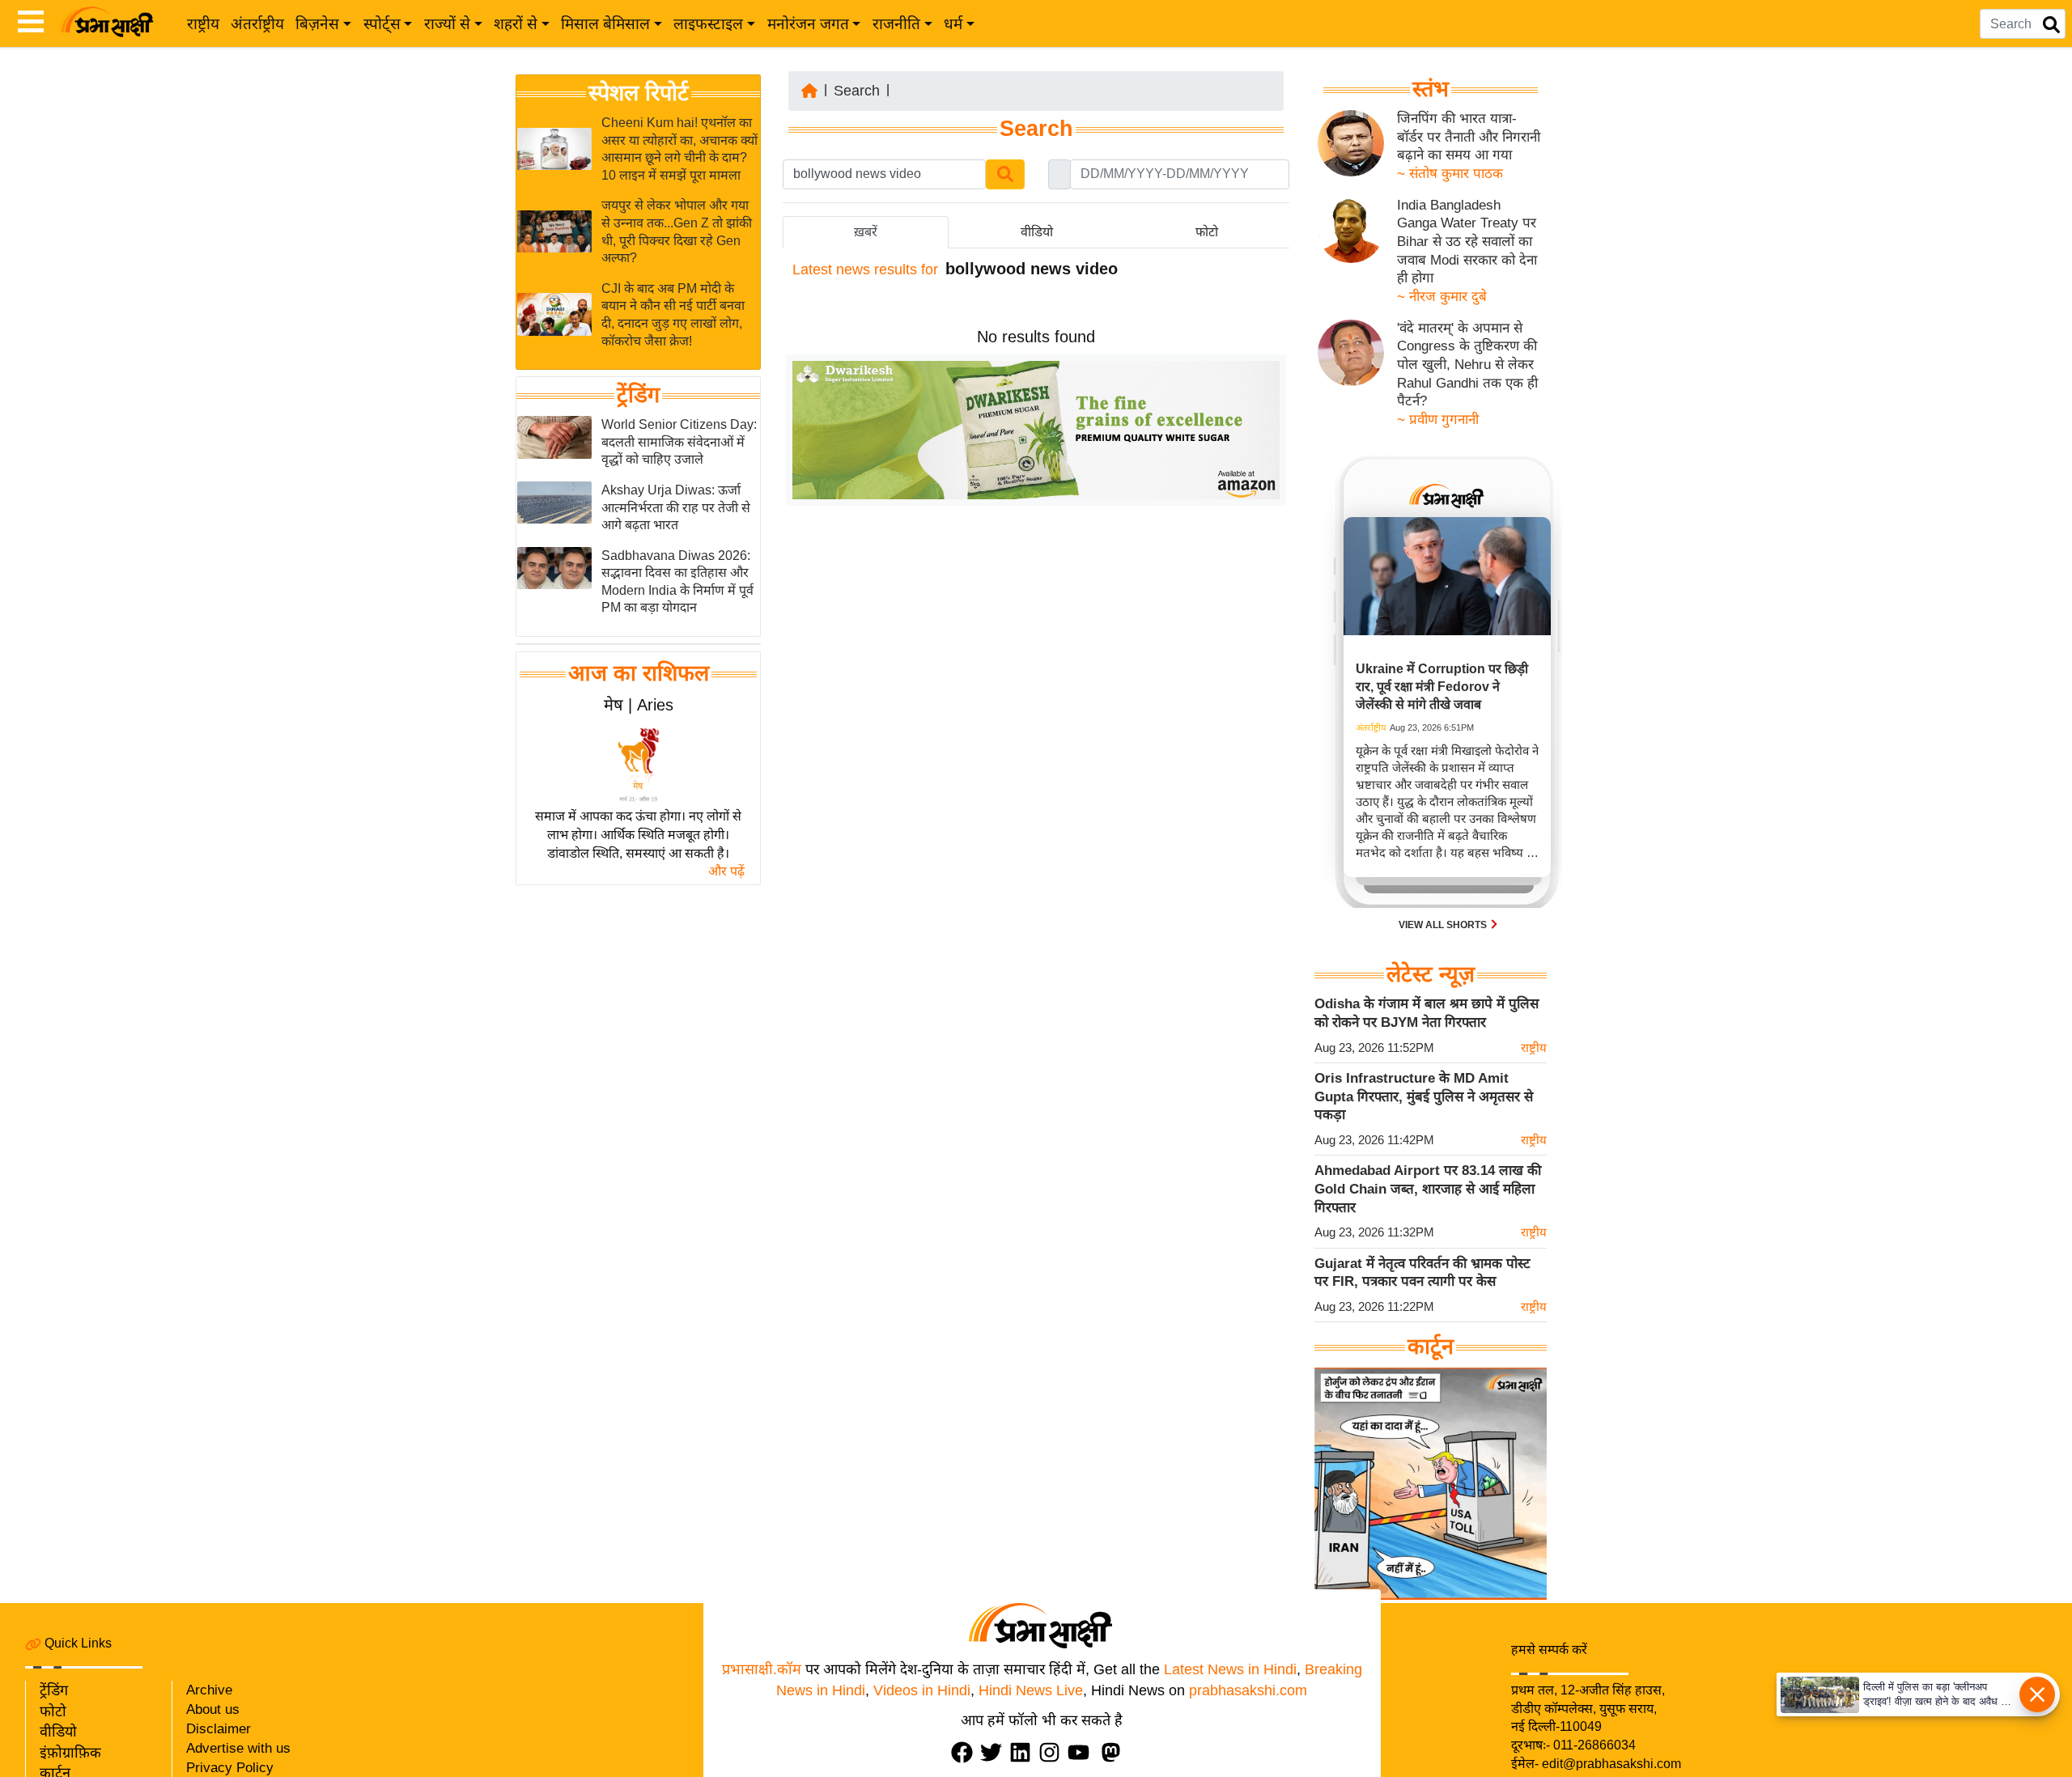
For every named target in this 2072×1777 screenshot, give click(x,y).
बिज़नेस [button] (317, 24)
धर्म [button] (953, 24)
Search (857, 91)
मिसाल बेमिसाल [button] (605, 24)
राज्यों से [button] (447, 24)
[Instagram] (1053, 1752)
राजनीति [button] (896, 24)
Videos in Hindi (922, 1690)
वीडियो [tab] (1037, 232)
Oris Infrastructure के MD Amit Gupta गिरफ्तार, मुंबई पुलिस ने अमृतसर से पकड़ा (1424, 1096)
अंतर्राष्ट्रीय (257, 24)
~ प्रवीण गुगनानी (1438, 420)
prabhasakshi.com (1248, 1690)
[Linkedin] (1024, 1752)
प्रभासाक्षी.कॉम (762, 1669)
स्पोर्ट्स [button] (382, 24)
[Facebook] (966, 1752)
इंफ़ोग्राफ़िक (70, 1753)
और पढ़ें (726, 871)
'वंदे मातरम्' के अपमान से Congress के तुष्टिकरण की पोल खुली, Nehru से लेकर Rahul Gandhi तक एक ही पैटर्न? (1467, 365)
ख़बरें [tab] (866, 232)
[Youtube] (1082, 1752)
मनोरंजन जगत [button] (808, 24)
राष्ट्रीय (203, 24)
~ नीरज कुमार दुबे (1442, 297)
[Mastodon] (1115, 1752)
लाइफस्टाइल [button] (708, 24)
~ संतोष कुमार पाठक (1450, 174)
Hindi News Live (1031, 1690)
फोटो (53, 1711)
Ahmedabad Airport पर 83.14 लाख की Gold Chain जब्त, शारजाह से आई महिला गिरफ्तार (1428, 1189)
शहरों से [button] (516, 24)
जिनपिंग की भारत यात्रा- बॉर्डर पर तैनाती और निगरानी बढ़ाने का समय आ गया (1469, 137)
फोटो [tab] (1207, 232)
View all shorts (1444, 925)
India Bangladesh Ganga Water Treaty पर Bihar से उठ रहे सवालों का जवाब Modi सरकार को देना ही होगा (1467, 242)
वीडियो (58, 1732)
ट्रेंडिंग (638, 395)
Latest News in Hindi (1230, 1669)
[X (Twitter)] (995, 1752)
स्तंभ (1431, 89)
